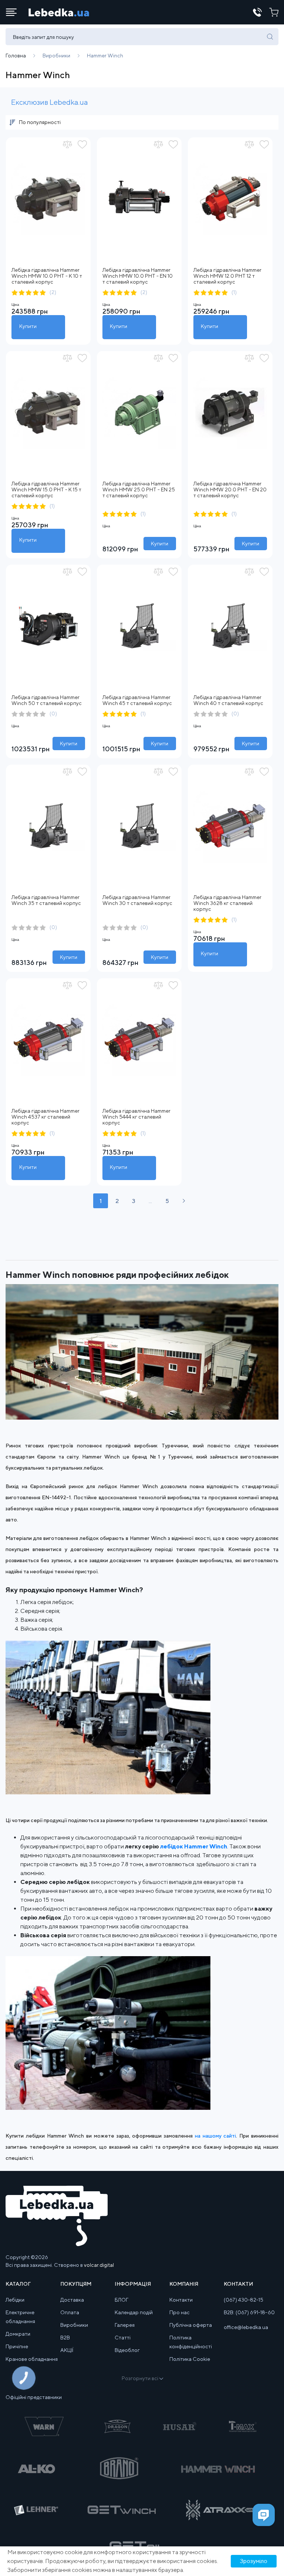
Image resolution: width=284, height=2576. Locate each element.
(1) (234, 292)
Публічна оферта (191, 2325)
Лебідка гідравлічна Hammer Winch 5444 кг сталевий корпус (136, 1117)
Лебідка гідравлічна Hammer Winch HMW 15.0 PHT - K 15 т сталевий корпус (46, 490)
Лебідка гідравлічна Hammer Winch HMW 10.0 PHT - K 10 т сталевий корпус (47, 276)
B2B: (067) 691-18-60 (249, 2312)
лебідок (172, 1846)
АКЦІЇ (67, 2350)
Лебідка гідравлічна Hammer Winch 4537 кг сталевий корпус (45, 1117)
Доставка (72, 2300)
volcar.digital (99, 2265)
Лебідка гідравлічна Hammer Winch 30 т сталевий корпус (137, 900)
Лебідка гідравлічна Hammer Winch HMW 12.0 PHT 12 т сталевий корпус (227, 276)
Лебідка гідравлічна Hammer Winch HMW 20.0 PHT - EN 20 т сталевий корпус (230, 490)
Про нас (180, 2312)
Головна (16, 56)
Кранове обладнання (32, 2359)
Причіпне (17, 2346)
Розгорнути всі (140, 2378)
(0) (53, 714)
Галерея (125, 2325)
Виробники (56, 56)
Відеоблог (127, 2350)
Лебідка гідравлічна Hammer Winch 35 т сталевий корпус (46, 900)
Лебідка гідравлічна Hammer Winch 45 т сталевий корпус (137, 700)
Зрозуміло (254, 2561)
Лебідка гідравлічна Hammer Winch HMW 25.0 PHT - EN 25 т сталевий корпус (139, 490)
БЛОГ (121, 2300)
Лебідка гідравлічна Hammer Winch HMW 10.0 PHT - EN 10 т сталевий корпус (138, 276)
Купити (28, 326)
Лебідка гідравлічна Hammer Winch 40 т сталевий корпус (228, 700)
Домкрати (18, 2334)
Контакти (181, 2300)
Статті (123, 2338)
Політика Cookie (190, 2359)
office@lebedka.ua (246, 2327)
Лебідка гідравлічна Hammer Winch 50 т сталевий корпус (47, 700)
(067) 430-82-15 (244, 2300)
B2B (65, 2338)
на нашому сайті (216, 2136)
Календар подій (134, 2312)
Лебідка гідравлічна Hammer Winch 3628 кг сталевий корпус (227, 903)
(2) (53, 292)
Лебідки (15, 2300)
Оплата (70, 2312)
